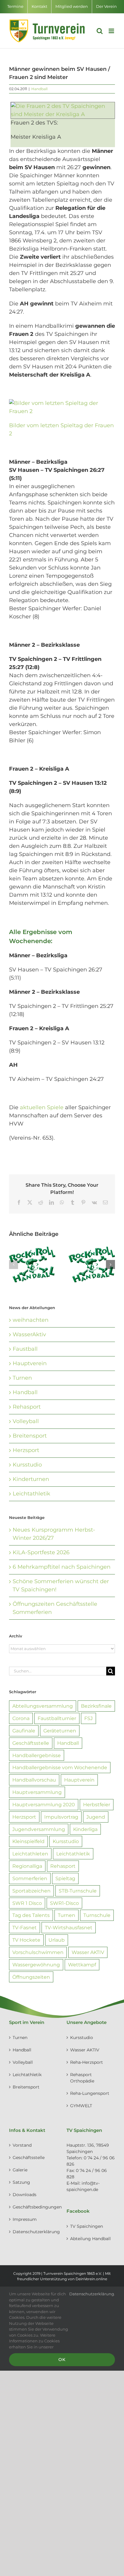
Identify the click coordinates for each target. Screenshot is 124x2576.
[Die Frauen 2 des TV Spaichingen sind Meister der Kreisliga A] (63, 106)
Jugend (96, 1817)
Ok (62, 2360)
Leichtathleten (30, 1854)
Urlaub (57, 1940)
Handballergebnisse (37, 1755)
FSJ (88, 1718)
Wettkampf (82, 1965)
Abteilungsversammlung (43, 1706)
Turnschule (97, 1915)
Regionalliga (27, 1866)
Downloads (25, 2195)
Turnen (22, 1378)
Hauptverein (30, 1363)
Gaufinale (24, 1731)
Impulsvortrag (61, 1817)
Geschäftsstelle (31, 1743)
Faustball (25, 1349)
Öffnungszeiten (31, 1977)
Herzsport (26, 1450)
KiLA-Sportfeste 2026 (41, 1552)
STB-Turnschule (78, 1891)
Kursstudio (27, 1465)
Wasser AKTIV (88, 1952)
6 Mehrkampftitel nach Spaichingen (62, 1567)
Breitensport (30, 1436)
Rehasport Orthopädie (82, 2078)
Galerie (20, 2170)
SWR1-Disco (64, 1903)
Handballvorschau (34, 1780)
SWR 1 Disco (27, 1903)
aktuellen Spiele (42, 1107)
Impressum (25, 2219)
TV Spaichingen (87, 2226)
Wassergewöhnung (36, 1965)
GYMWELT (81, 2106)
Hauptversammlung (37, 1792)
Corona (21, 1718)
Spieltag (65, 1878)
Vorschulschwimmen (38, 1952)
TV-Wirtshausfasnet (69, 1927)
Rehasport (27, 1407)
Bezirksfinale (96, 1706)
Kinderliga (85, 1829)
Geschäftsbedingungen (34, 2207)
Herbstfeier (97, 1804)
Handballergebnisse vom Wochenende (60, 1767)
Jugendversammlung (39, 1829)
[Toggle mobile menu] (112, 31)
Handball (39, 89)
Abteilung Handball (90, 2239)
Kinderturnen (31, 1479)
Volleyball (26, 1421)
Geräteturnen (60, 1731)
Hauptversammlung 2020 (44, 1804)
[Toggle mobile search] (100, 31)
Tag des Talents (31, 1915)
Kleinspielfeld (28, 1841)
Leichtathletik (31, 1494)
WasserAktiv (29, 1334)
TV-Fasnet (25, 1927)
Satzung (21, 2182)
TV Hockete (26, 1940)
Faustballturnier (57, 1718)
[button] (14, 1264)
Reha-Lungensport (90, 2093)
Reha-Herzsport (87, 2062)
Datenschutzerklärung (34, 2232)
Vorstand (22, 2145)
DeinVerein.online (91, 2279)
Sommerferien (30, 1878)
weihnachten (31, 1320)
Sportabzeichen (31, 1891)
